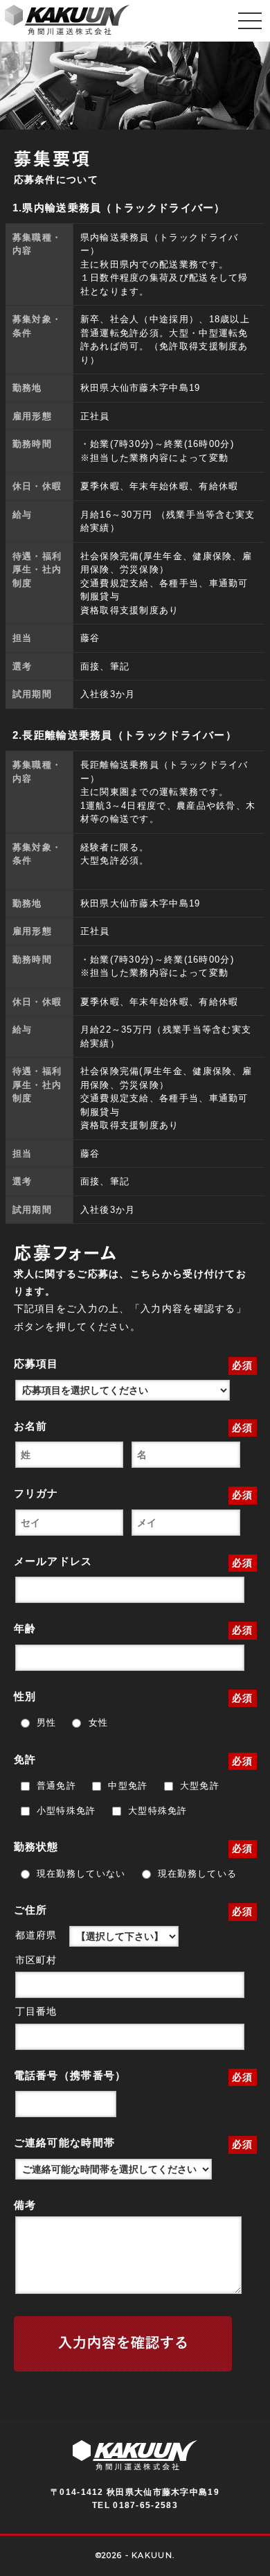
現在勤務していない (80, 1874)
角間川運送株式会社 (67, 21)
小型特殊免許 (65, 1811)
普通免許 (55, 1786)
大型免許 (198, 1786)
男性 (45, 1723)
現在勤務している (196, 1874)
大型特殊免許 (156, 1811)
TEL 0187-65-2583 (135, 2505)
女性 (96, 1723)
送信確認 (123, 2344)
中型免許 (126, 1786)
